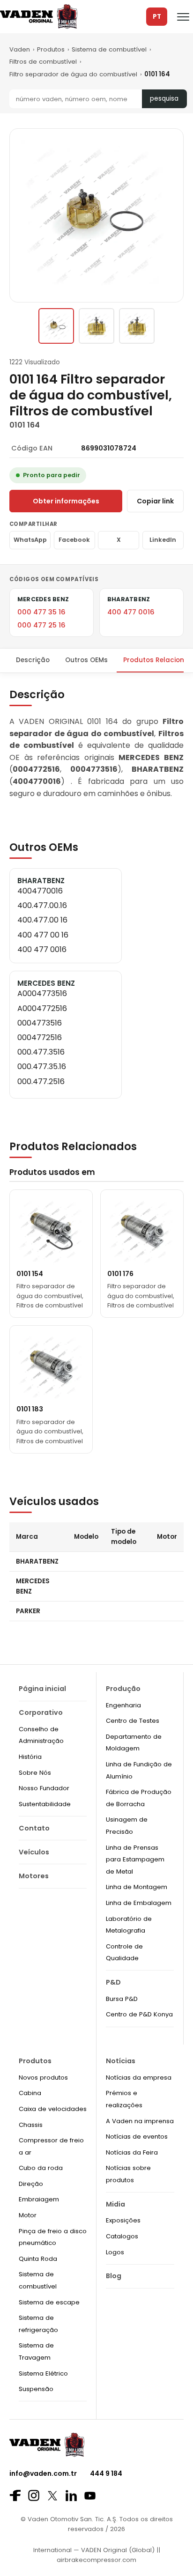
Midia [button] (115, 2204)
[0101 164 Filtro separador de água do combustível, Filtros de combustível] (56, 326)
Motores (34, 1876)
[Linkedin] (71, 2495)
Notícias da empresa (139, 2078)
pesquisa (164, 99)
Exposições (123, 2220)
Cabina (30, 2093)
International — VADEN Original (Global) (94, 2550)
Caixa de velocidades (53, 2109)
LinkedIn (163, 540)
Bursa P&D (122, 1999)
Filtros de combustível (43, 62)
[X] (52, 2496)
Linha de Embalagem (139, 1903)
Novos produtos (43, 2078)
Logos (115, 2252)
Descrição (33, 660)
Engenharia (123, 1705)
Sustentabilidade (45, 1804)
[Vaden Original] (39, 17)
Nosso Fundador (44, 1788)
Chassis (31, 2125)
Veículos (34, 1852)
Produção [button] (123, 1689)
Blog (114, 2276)
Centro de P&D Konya (139, 2014)
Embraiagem (39, 2199)
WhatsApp (30, 540)
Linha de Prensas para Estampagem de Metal (135, 1860)
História (30, 1757)
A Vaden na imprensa (140, 2121)
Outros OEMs (86, 660)
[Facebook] (15, 2495)
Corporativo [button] (41, 1712)
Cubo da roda (41, 2168)
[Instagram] (34, 2495)
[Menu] (183, 17)
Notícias (121, 2061)
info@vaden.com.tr (43, 2473)
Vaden (20, 49)
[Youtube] (90, 2496)
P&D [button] (113, 1982)
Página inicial (42, 1689)
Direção (31, 2184)
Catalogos (122, 2236)
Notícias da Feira (132, 2152)
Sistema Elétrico (43, 2373)
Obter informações (66, 501)
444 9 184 (106, 2473)
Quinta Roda (38, 2259)
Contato (34, 1828)
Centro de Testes (133, 1721)
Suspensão (36, 2389)
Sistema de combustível (109, 49)
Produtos (51, 49)
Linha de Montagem (137, 1887)
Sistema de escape (49, 2302)
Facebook (74, 540)
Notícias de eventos (137, 2137)
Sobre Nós (35, 1773)
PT (157, 17)
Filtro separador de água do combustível (73, 74)
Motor (28, 2215)
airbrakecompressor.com (96, 2560)
